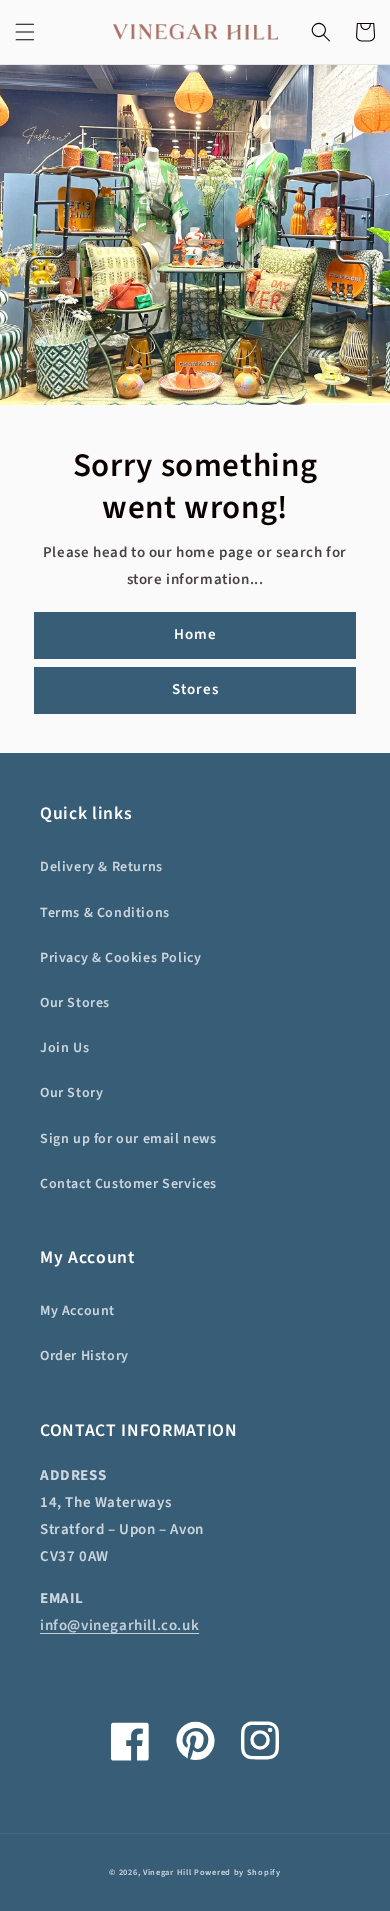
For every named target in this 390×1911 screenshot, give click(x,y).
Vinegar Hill (167, 1872)
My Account (77, 1311)
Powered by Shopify (237, 1872)
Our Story (71, 1093)
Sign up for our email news (128, 1139)
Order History (84, 1356)
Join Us (64, 1048)
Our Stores (75, 1003)
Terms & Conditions (105, 913)
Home (195, 634)
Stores (195, 689)
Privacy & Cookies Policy (120, 958)
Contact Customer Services (128, 1184)
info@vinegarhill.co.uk (119, 1625)
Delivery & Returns (101, 867)
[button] (25, 32)
